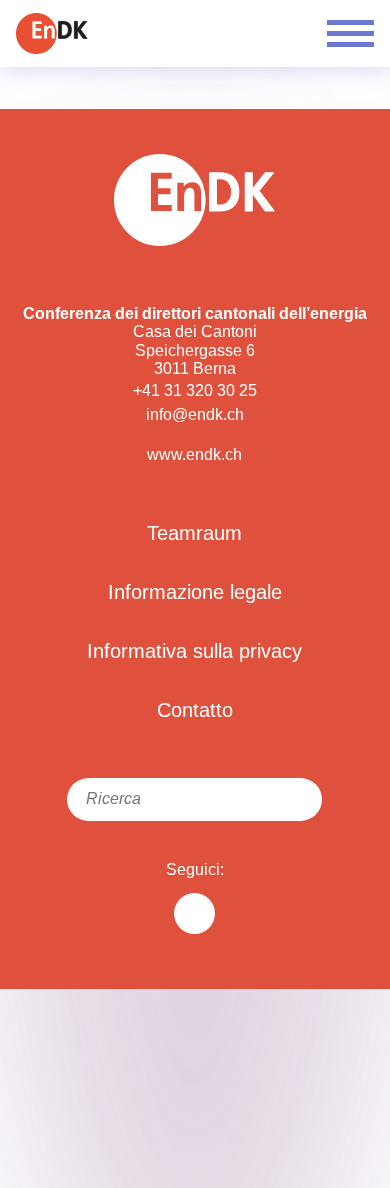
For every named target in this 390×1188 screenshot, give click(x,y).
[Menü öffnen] (350, 33)
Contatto (195, 710)
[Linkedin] (194, 913)
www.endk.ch (194, 454)
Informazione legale (195, 592)
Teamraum (194, 533)
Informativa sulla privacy (194, 651)
